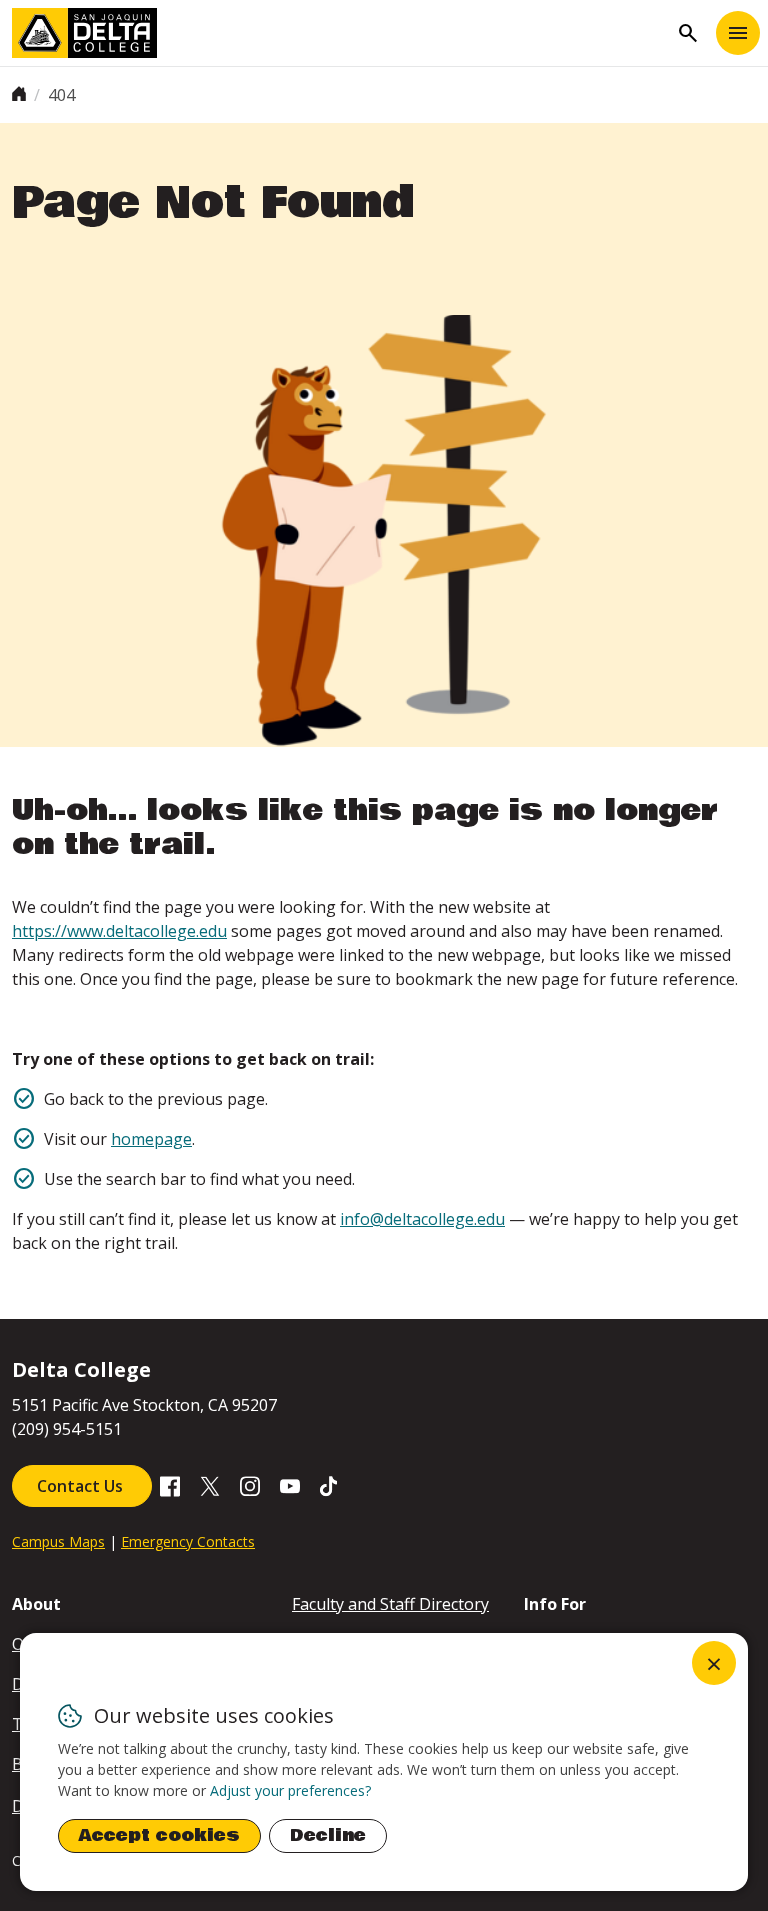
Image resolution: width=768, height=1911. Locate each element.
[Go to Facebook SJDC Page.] (170, 1484)
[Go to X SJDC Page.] (210, 1484)
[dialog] (384, 1762)
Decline (328, 1835)
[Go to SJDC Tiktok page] (330, 1484)
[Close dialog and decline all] (714, 1663)
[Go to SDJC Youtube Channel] (290, 1484)
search (688, 33)
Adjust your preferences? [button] (290, 1790)
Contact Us (82, 1486)
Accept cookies (159, 1835)
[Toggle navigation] (738, 33)
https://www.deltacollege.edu (119, 931)
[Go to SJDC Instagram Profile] (250, 1484)
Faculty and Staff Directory (390, 1604)
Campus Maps (58, 1541)
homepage (151, 1139)
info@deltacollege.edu (422, 1219)
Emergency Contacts (188, 1541)
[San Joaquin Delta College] (340, 33)
